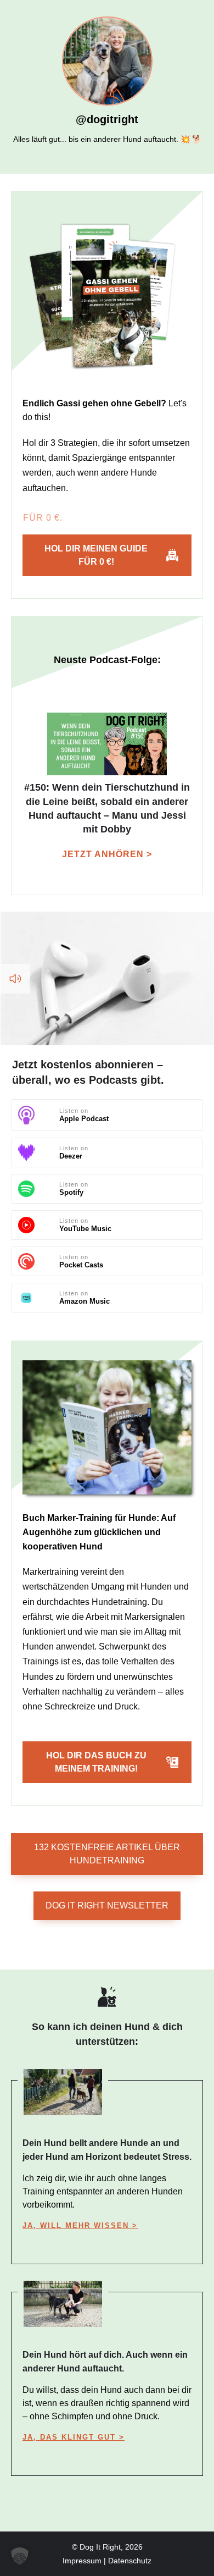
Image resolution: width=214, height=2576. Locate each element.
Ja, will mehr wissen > (80, 2225)
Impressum (82, 2561)
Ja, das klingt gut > (74, 2437)
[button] (20, 2556)
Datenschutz (130, 2561)
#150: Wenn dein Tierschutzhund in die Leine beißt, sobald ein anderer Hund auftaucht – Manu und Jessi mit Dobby (107, 793)
